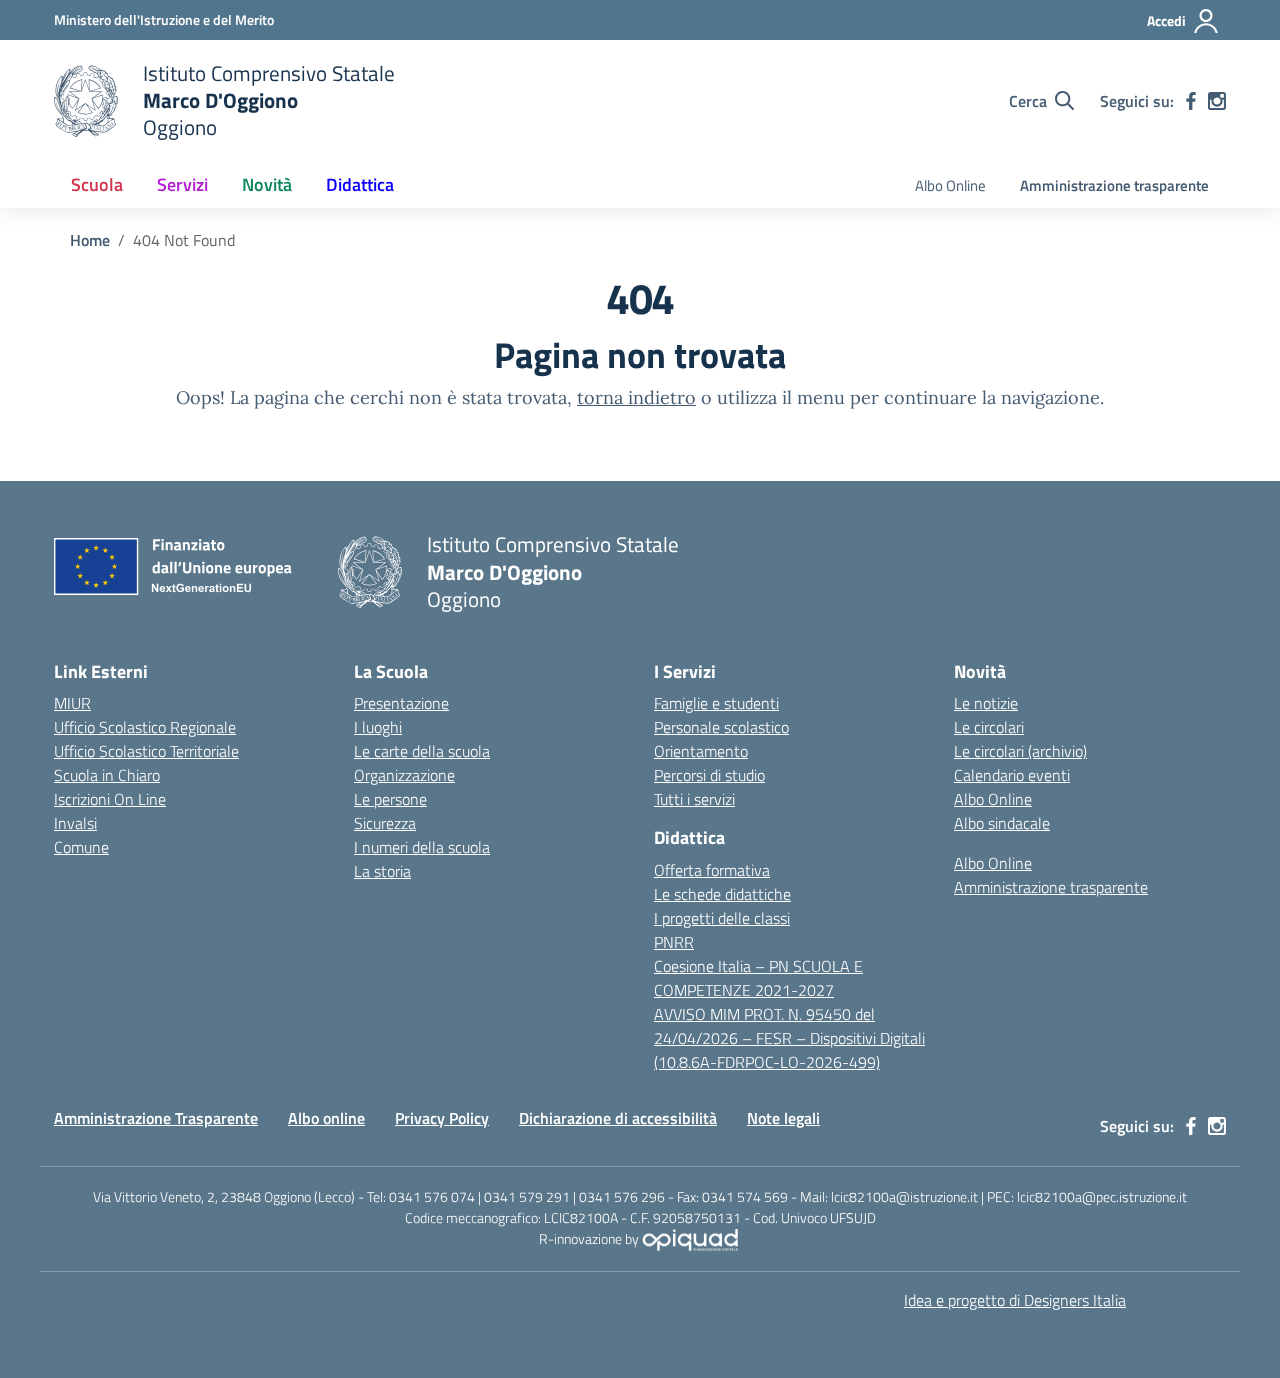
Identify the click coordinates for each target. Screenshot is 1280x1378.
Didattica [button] (360, 184)
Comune (81, 847)
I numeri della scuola (422, 847)
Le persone (390, 799)
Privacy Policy (442, 1118)
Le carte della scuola (422, 751)
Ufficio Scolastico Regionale (145, 727)
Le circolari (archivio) (1020, 751)
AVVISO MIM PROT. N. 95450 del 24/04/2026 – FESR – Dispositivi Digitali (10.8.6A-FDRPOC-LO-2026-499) (789, 1038)
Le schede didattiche (722, 894)
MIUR (72, 703)
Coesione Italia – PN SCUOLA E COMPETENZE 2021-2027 (758, 978)
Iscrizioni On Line (110, 799)
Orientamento (701, 751)
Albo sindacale (1002, 823)
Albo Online (950, 185)
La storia (382, 871)
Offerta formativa (712, 870)
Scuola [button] (97, 184)
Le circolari (989, 727)
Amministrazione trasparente (1114, 185)
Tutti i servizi (694, 799)
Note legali (783, 1118)
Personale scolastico (721, 727)
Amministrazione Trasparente (156, 1118)
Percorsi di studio (709, 775)
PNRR (674, 942)
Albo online (326, 1118)
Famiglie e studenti (716, 703)
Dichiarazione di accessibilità (618, 1118)
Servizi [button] (182, 184)
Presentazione (401, 703)
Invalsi (75, 823)
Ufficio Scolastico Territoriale (146, 751)
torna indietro (636, 397)
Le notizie (986, 703)
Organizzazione (404, 775)
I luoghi (378, 727)
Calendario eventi (1012, 775)
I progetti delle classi (722, 918)
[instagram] (1217, 101)
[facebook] (1191, 101)
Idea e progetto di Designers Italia (1015, 1300)
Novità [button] (267, 184)
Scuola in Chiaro (107, 775)
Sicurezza (385, 823)
